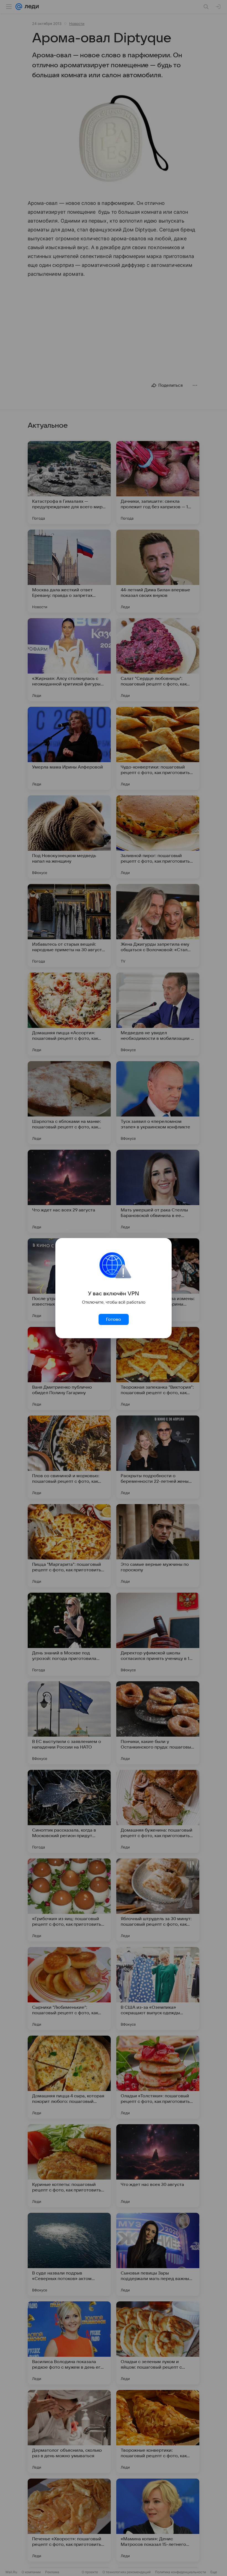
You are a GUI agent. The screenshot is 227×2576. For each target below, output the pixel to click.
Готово (114, 1319)
